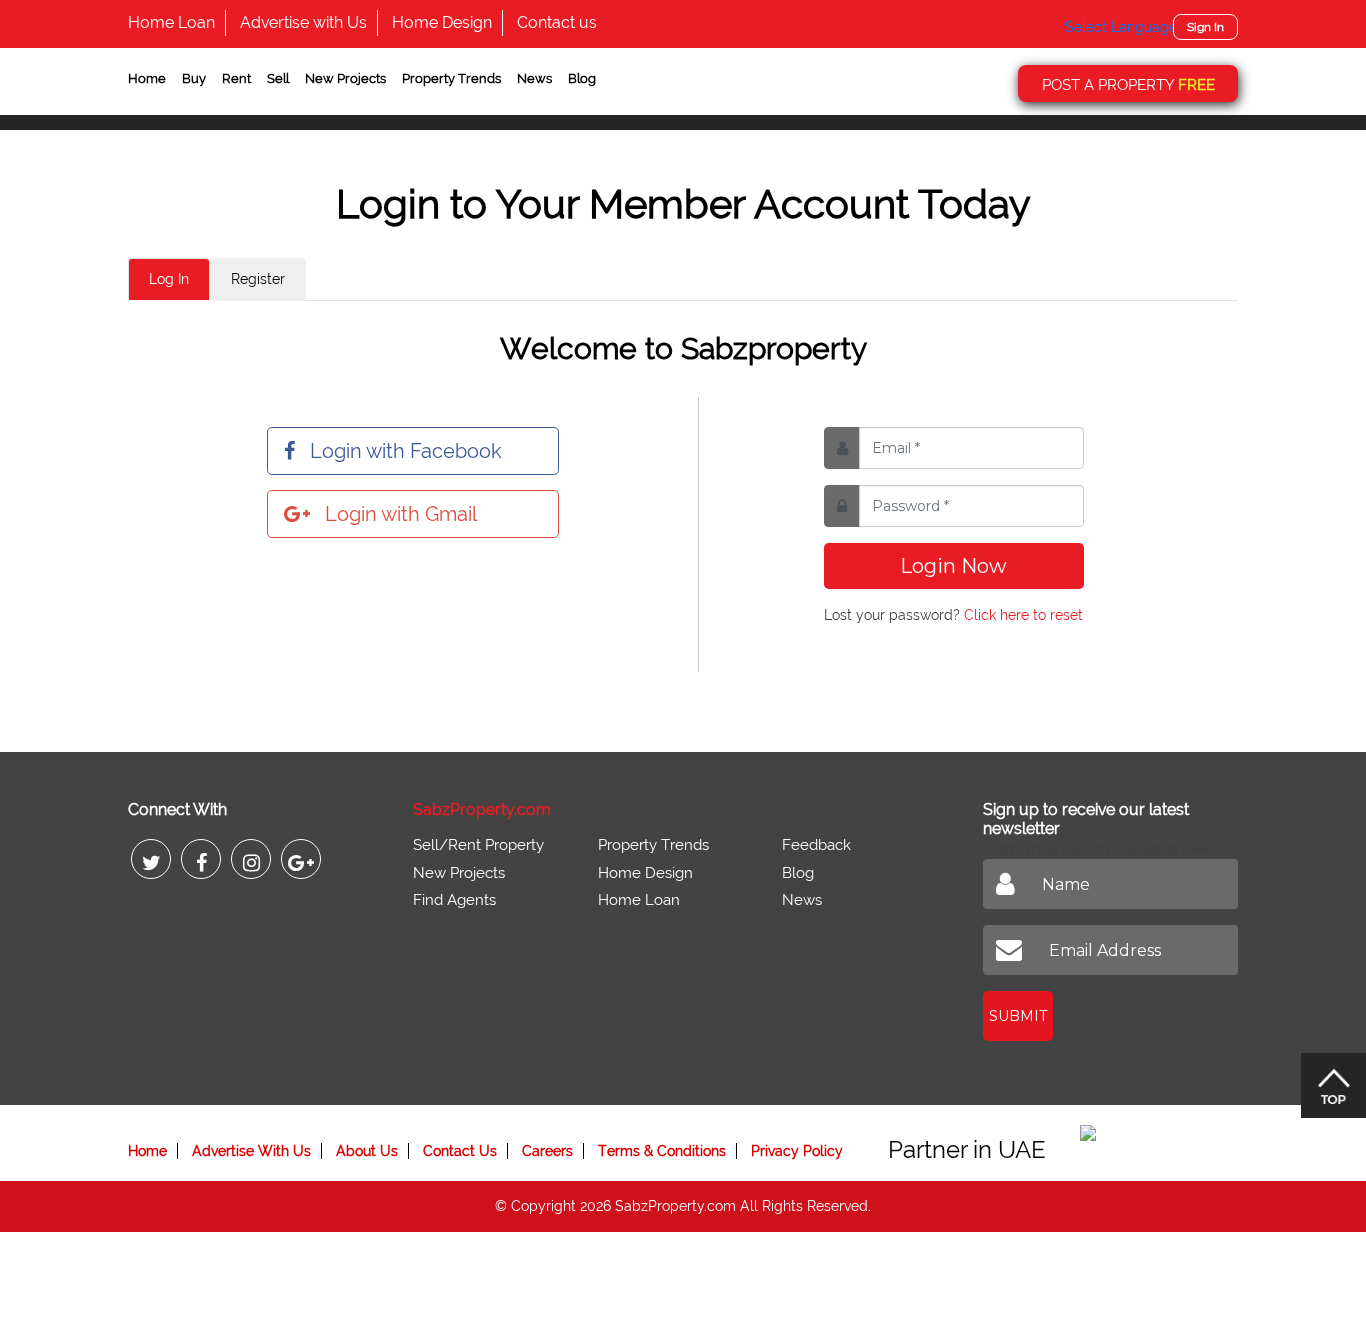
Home (147, 78)
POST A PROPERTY (1128, 85)
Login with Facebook (406, 451)
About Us (367, 1151)
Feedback (816, 845)
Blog (582, 78)
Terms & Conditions (662, 1151)
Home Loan (171, 22)
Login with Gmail (401, 514)
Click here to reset (1023, 615)
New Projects (345, 78)
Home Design (442, 22)
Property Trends (451, 78)
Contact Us (460, 1151)
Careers (547, 1151)
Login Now (953, 566)
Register (258, 279)
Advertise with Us (303, 22)
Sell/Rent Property (478, 845)
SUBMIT (1018, 1016)
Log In (169, 279)
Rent (236, 78)
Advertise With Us (251, 1151)
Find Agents (454, 900)
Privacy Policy (797, 1151)
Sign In (1205, 27)
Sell (278, 78)
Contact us (557, 22)
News (534, 78)
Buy (194, 78)
